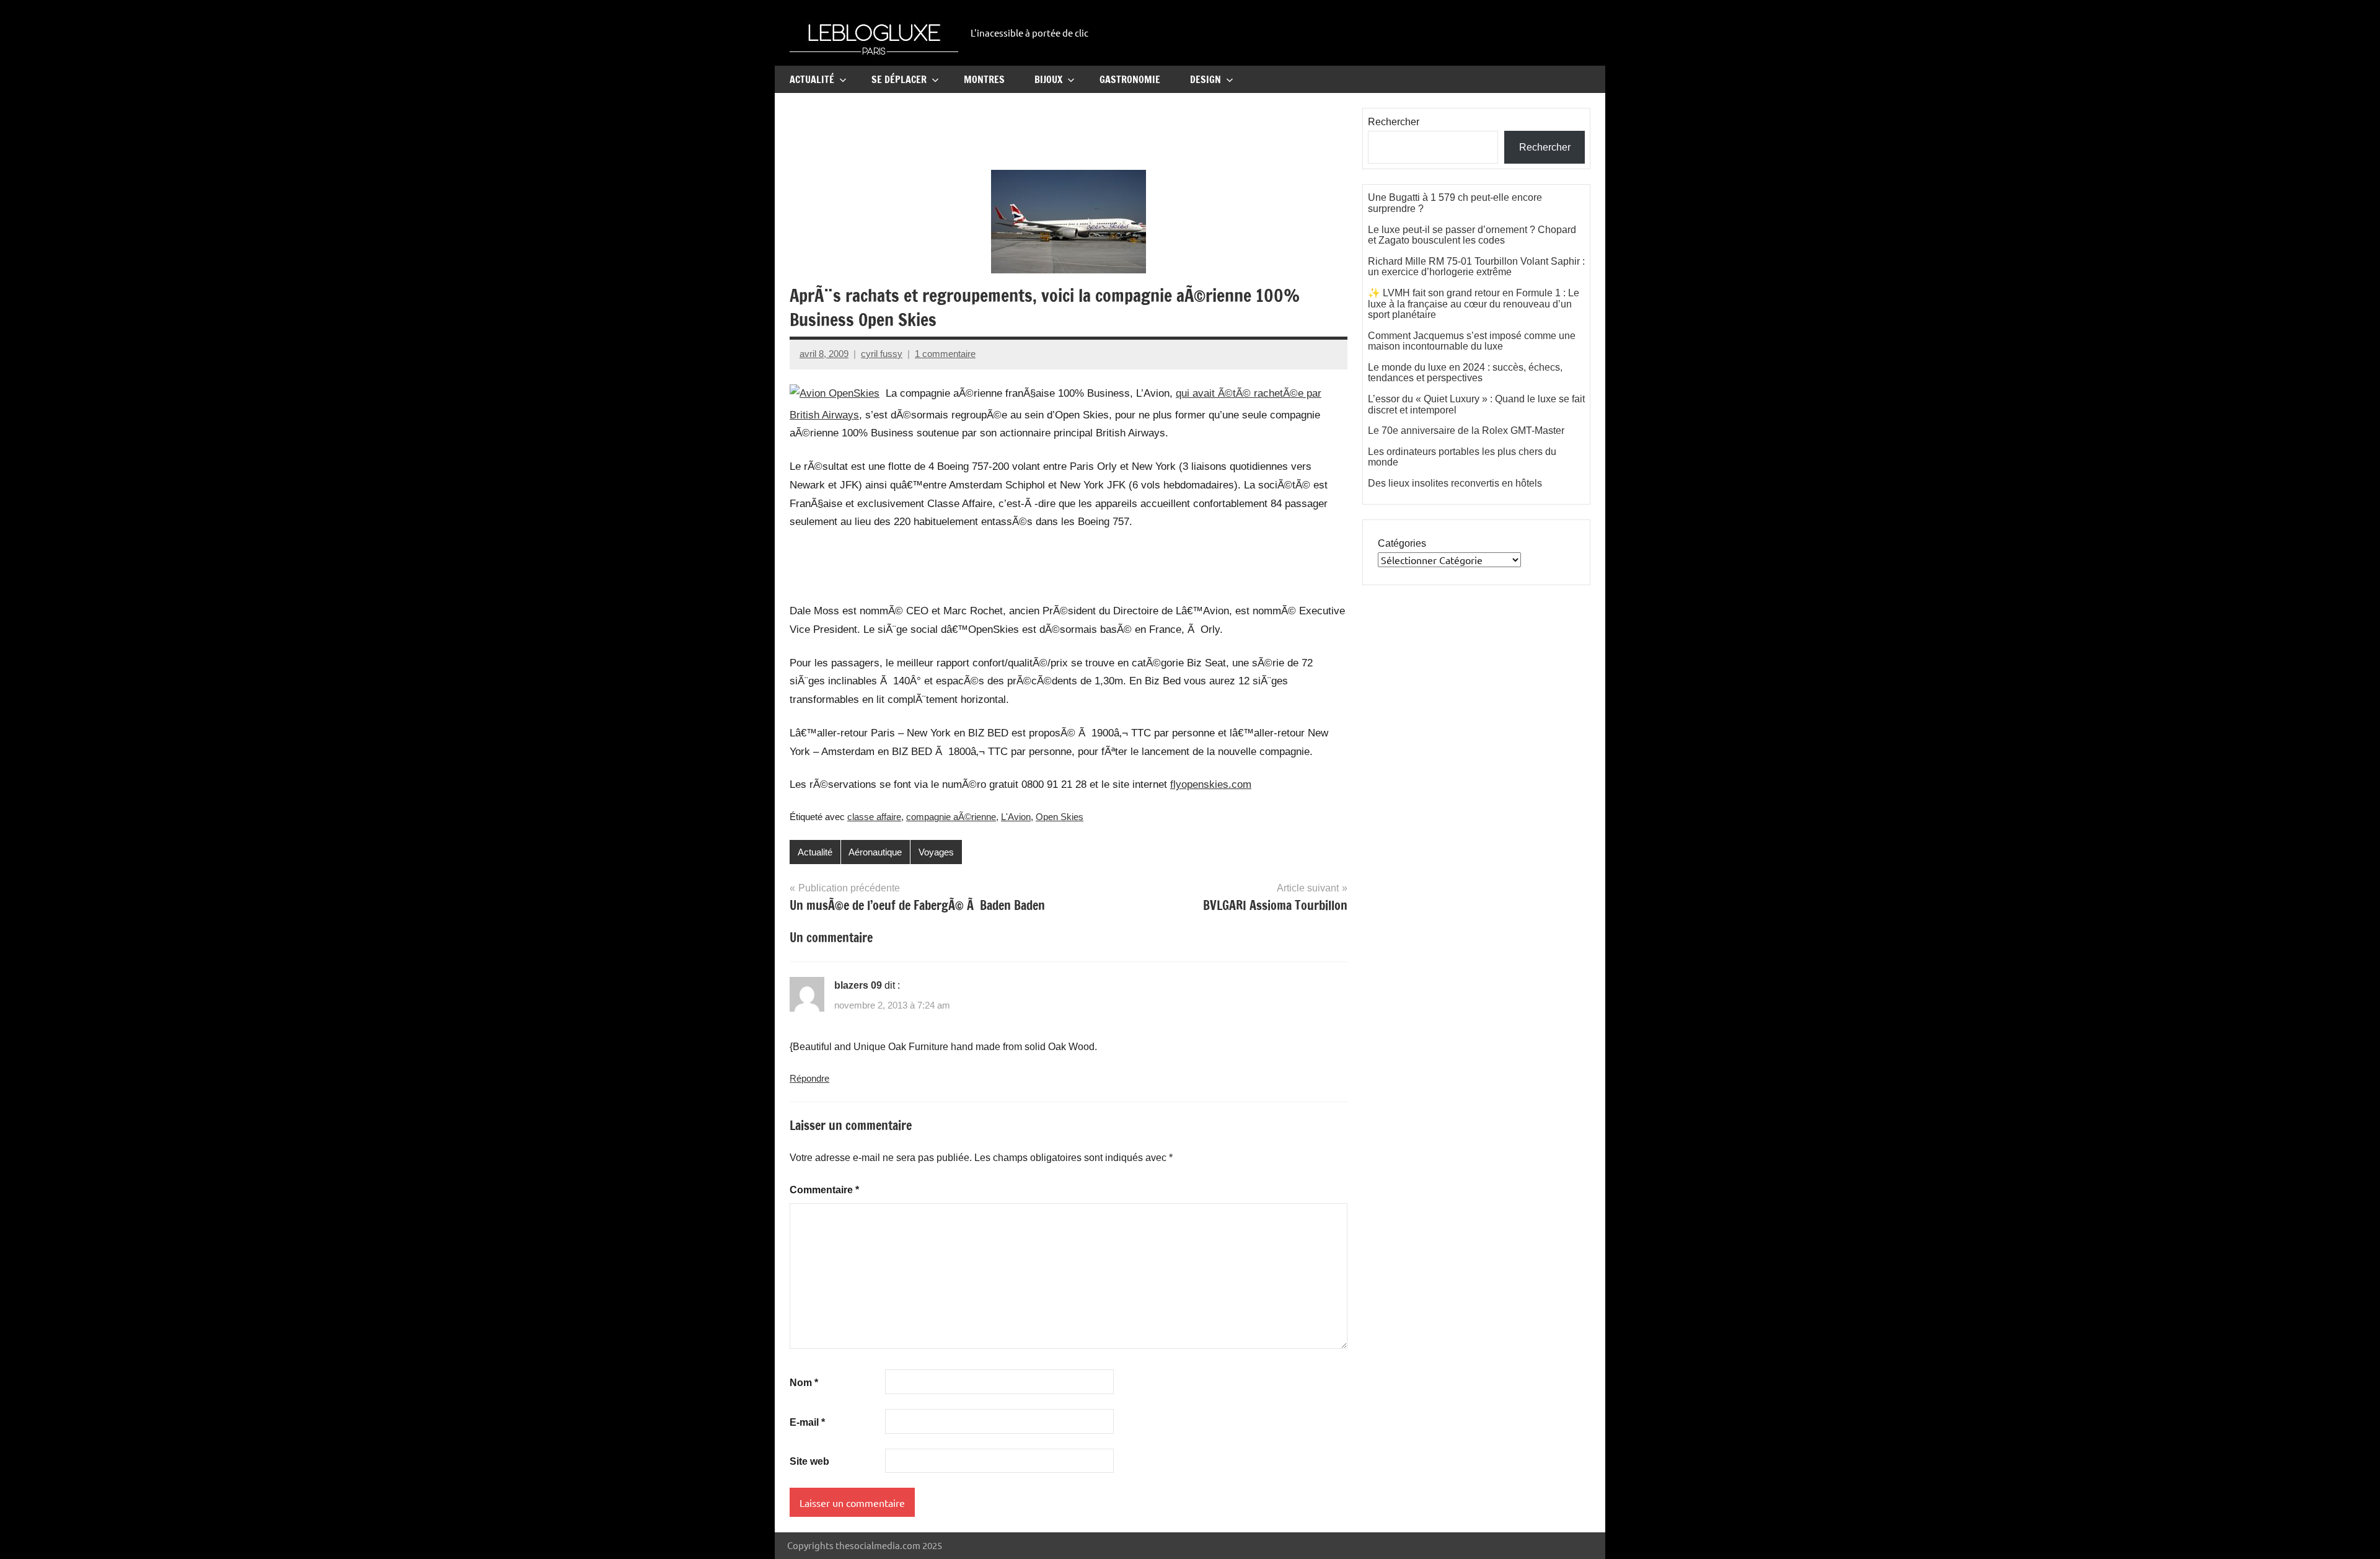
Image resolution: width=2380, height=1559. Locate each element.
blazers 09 (858, 985)
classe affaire (874, 817)
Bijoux (1048, 79)
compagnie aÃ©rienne (951, 817)
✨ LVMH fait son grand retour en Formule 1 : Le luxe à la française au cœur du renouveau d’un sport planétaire (1474, 304)
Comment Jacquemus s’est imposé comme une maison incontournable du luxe (1472, 341)
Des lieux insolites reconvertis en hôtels (1455, 483)
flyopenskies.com (1211, 784)
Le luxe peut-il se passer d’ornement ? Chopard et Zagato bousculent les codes (1472, 235)
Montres (984, 79)
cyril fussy (882, 354)
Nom (804, 1383)
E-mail (807, 1422)
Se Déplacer (899, 79)
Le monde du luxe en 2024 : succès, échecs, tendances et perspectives (1465, 373)
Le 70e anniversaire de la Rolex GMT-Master (1466, 431)
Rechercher (1394, 122)
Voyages (936, 852)
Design (1205, 79)
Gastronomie (1130, 79)
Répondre (809, 1078)
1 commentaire (945, 354)
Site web (809, 1461)
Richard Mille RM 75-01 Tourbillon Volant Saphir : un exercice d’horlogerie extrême (1476, 267)
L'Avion (1016, 817)
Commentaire (824, 1190)
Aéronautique (875, 852)
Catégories (1402, 543)
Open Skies (1060, 817)
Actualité (812, 79)
